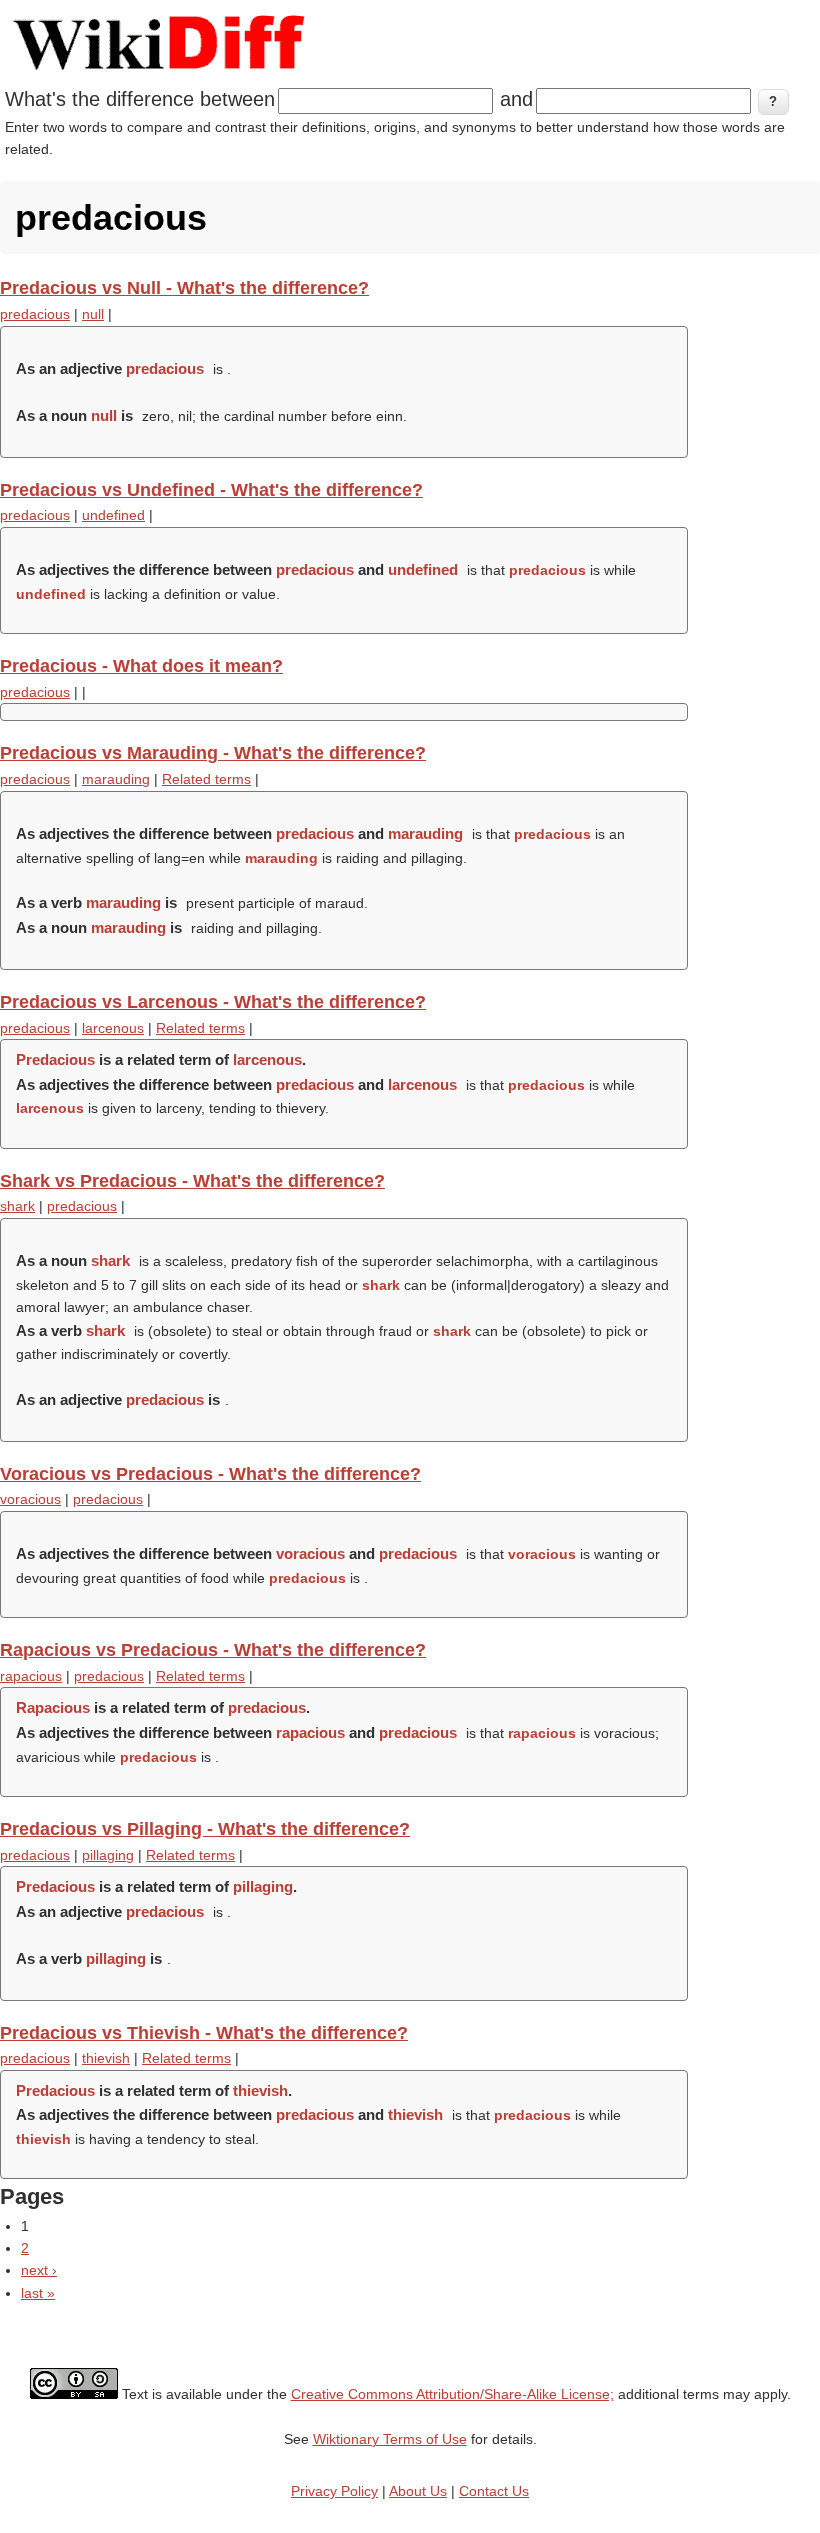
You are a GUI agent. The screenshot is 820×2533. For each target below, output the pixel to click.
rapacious (31, 1676)
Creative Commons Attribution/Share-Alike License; (452, 2394)
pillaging (108, 1855)
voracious (30, 1499)
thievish (106, 2058)
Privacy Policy (334, 2491)
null (93, 314)
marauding (116, 779)
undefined (113, 515)
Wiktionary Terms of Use (390, 2439)
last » (38, 2293)
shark (17, 1206)
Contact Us (494, 2491)
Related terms (206, 779)
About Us (418, 2491)
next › (39, 2270)
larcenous (113, 1028)
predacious (35, 314)
